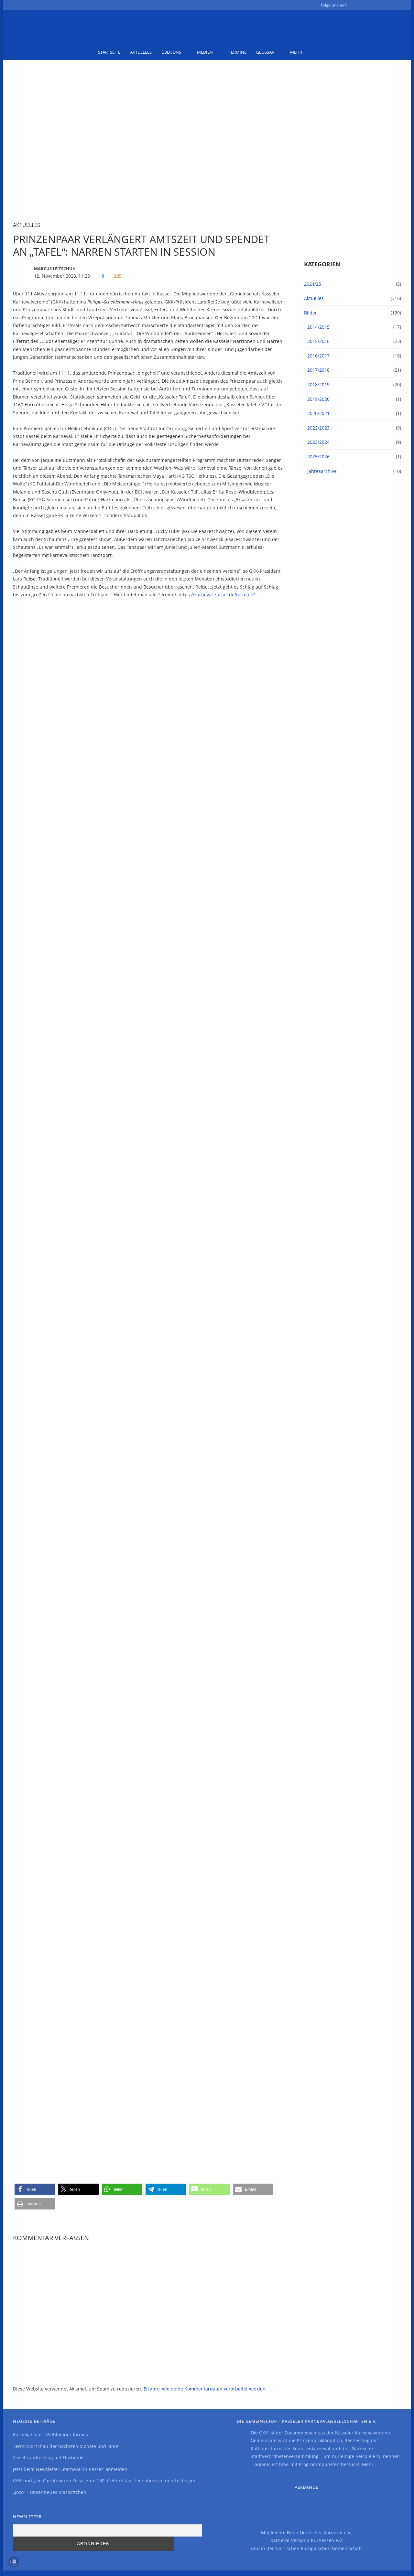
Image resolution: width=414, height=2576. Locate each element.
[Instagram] (387, 6)
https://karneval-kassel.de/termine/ (217, 595)
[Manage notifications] (14, 2562)
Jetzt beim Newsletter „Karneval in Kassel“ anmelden (70, 2469)
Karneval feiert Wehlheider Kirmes (50, 2435)
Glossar (265, 52)
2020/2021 (318, 413)
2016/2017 (318, 356)
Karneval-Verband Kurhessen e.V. (307, 2540)
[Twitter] (366, 6)
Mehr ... (370, 2464)
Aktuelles (141, 52)
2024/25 (313, 284)
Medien (205, 52)
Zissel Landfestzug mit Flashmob (48, 2458)
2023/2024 (318, 442)
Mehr (296, 52)
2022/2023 (318, 428)
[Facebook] (356, 6)
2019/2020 (318, 399)
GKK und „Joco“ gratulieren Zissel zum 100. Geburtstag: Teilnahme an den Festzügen (105, 2480)
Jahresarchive (322, 471)
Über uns (171, 52)
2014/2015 (318, 327)
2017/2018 (318, 370)
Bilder (310, 313)
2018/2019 (318, 384)
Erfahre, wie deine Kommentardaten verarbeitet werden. (205, 2389)
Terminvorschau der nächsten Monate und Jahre (66, 2446)
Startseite (109, 52)
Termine (238, 52)
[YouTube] (376, 6)
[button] (35, 2189)
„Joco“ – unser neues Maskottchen (50, 2492)
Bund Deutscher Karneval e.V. (319, 2533)
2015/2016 (318, 341)
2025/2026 (318, 457)
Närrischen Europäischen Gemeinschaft (319, 2548)
